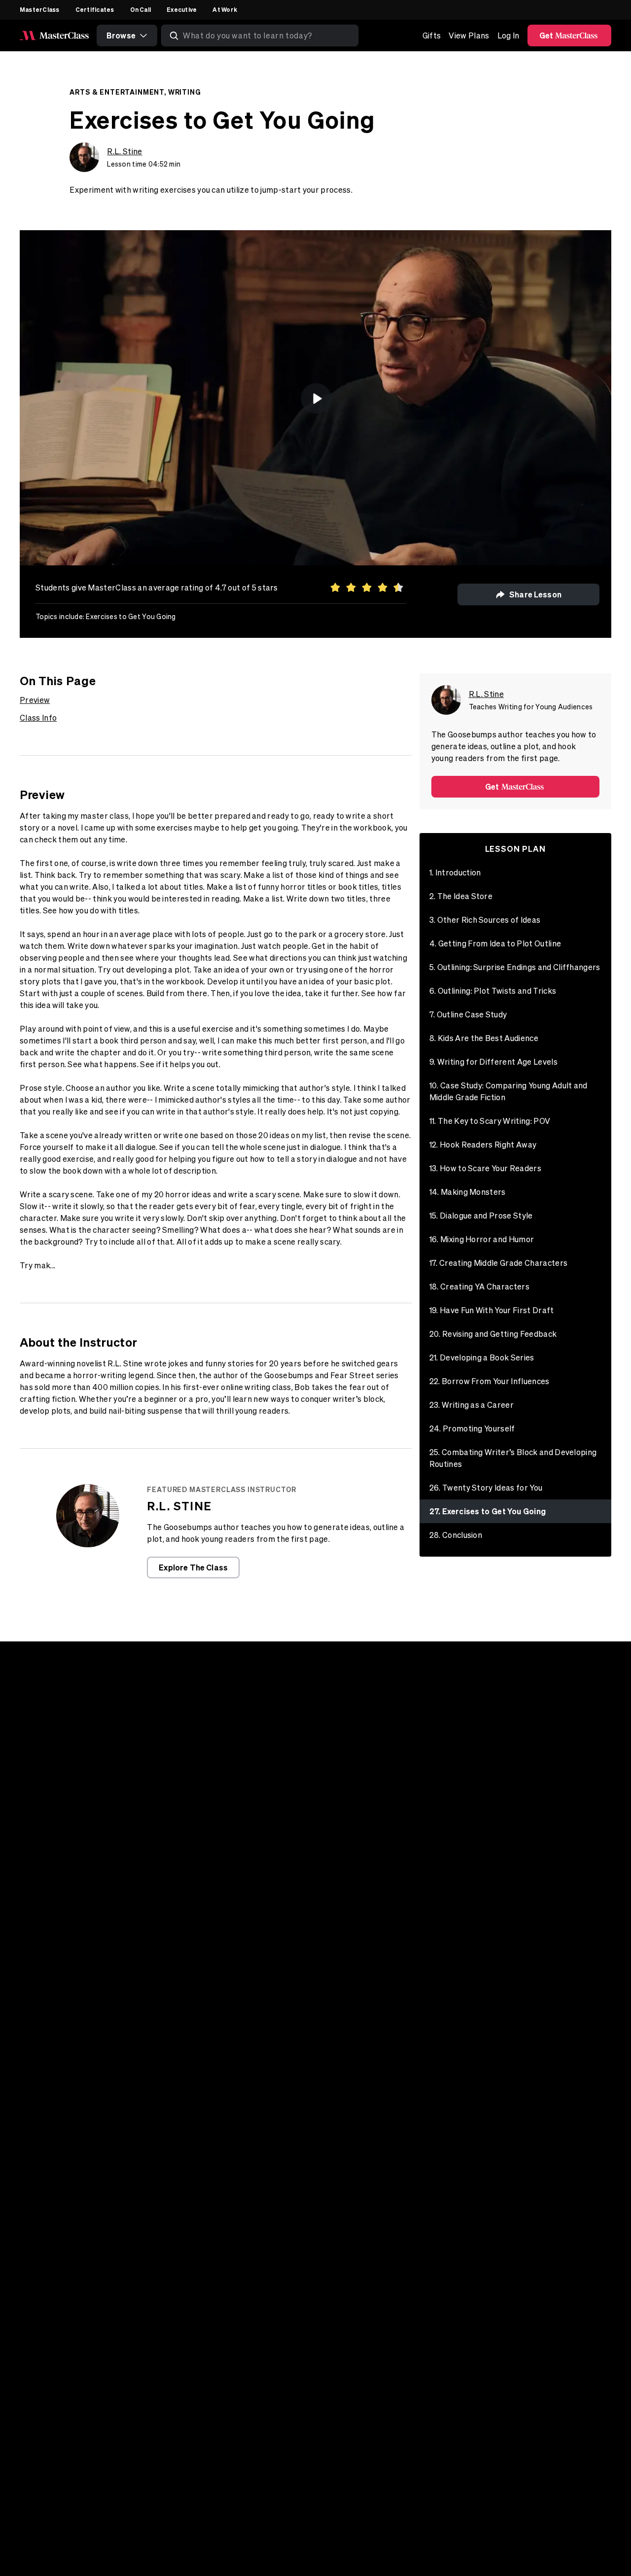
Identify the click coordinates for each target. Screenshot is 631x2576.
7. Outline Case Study (468, 1014)
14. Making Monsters (468, 1192)
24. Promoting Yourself (472, 1428)
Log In (508, 35)
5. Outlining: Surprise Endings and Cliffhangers (515, 967)
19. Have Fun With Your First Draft (492, 1310)
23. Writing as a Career (472, 1405)
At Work (225, 9)
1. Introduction (455, 872)
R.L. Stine (124, 151)
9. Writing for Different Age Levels (493, 1062)
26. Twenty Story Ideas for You (486, 1488)
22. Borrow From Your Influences (490, 1381)
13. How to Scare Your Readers (485, 1168)
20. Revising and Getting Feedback (493, 1334)
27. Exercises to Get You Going (488, 1511)
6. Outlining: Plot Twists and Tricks (493, 991)
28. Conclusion (456, 1535)
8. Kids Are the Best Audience (484, 1038)
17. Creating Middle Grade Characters (499, 1263)
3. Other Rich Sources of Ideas (485, 920)
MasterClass (40, 9)
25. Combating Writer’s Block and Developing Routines (513, 1458)
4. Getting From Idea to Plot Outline (495, 943)
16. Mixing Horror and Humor (482, 1239)
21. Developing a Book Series (482, 1358)
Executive (182, 9)
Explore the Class (193, 1567)
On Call (141, 9)
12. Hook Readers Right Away (483, 1145)
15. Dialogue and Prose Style (481, 1216)
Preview (35, 700)
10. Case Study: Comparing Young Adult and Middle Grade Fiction (508, 1091)
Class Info (38, 718)
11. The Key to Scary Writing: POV (490, 1121)
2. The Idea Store (461, 896)
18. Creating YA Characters (479, 1287)
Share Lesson (535, 594)
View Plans (469, 35)
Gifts (432, 35)
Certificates (95, 9)
